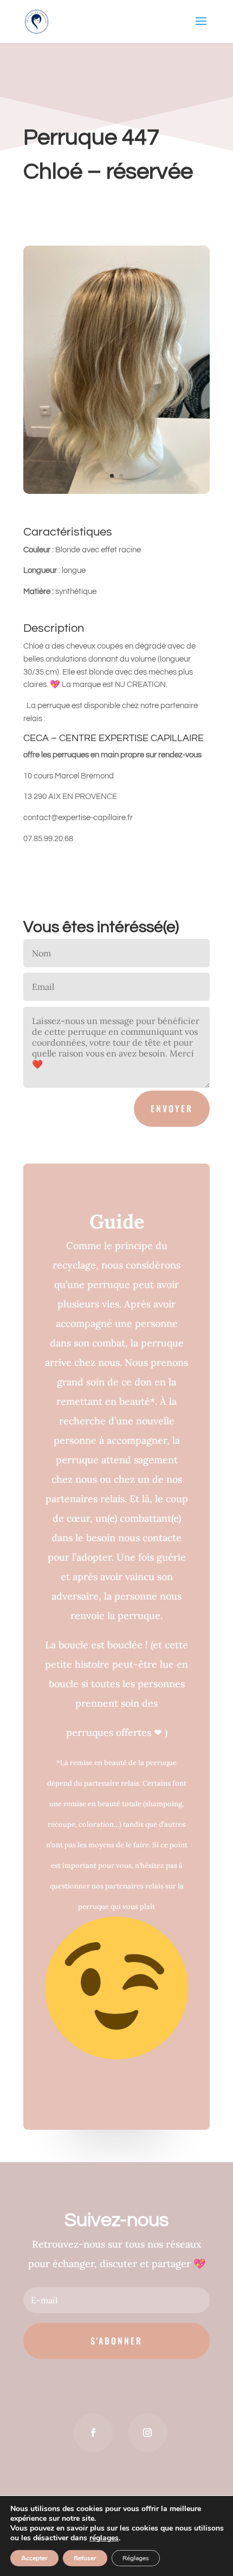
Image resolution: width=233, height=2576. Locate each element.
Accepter (34, 2558)
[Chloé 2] (116, 494)
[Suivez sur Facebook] (93, 2433)
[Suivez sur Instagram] (147, 2433)
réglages (104, 2538)
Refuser (85, 2558)
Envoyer (172, 1108)
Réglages (136, 2558)
